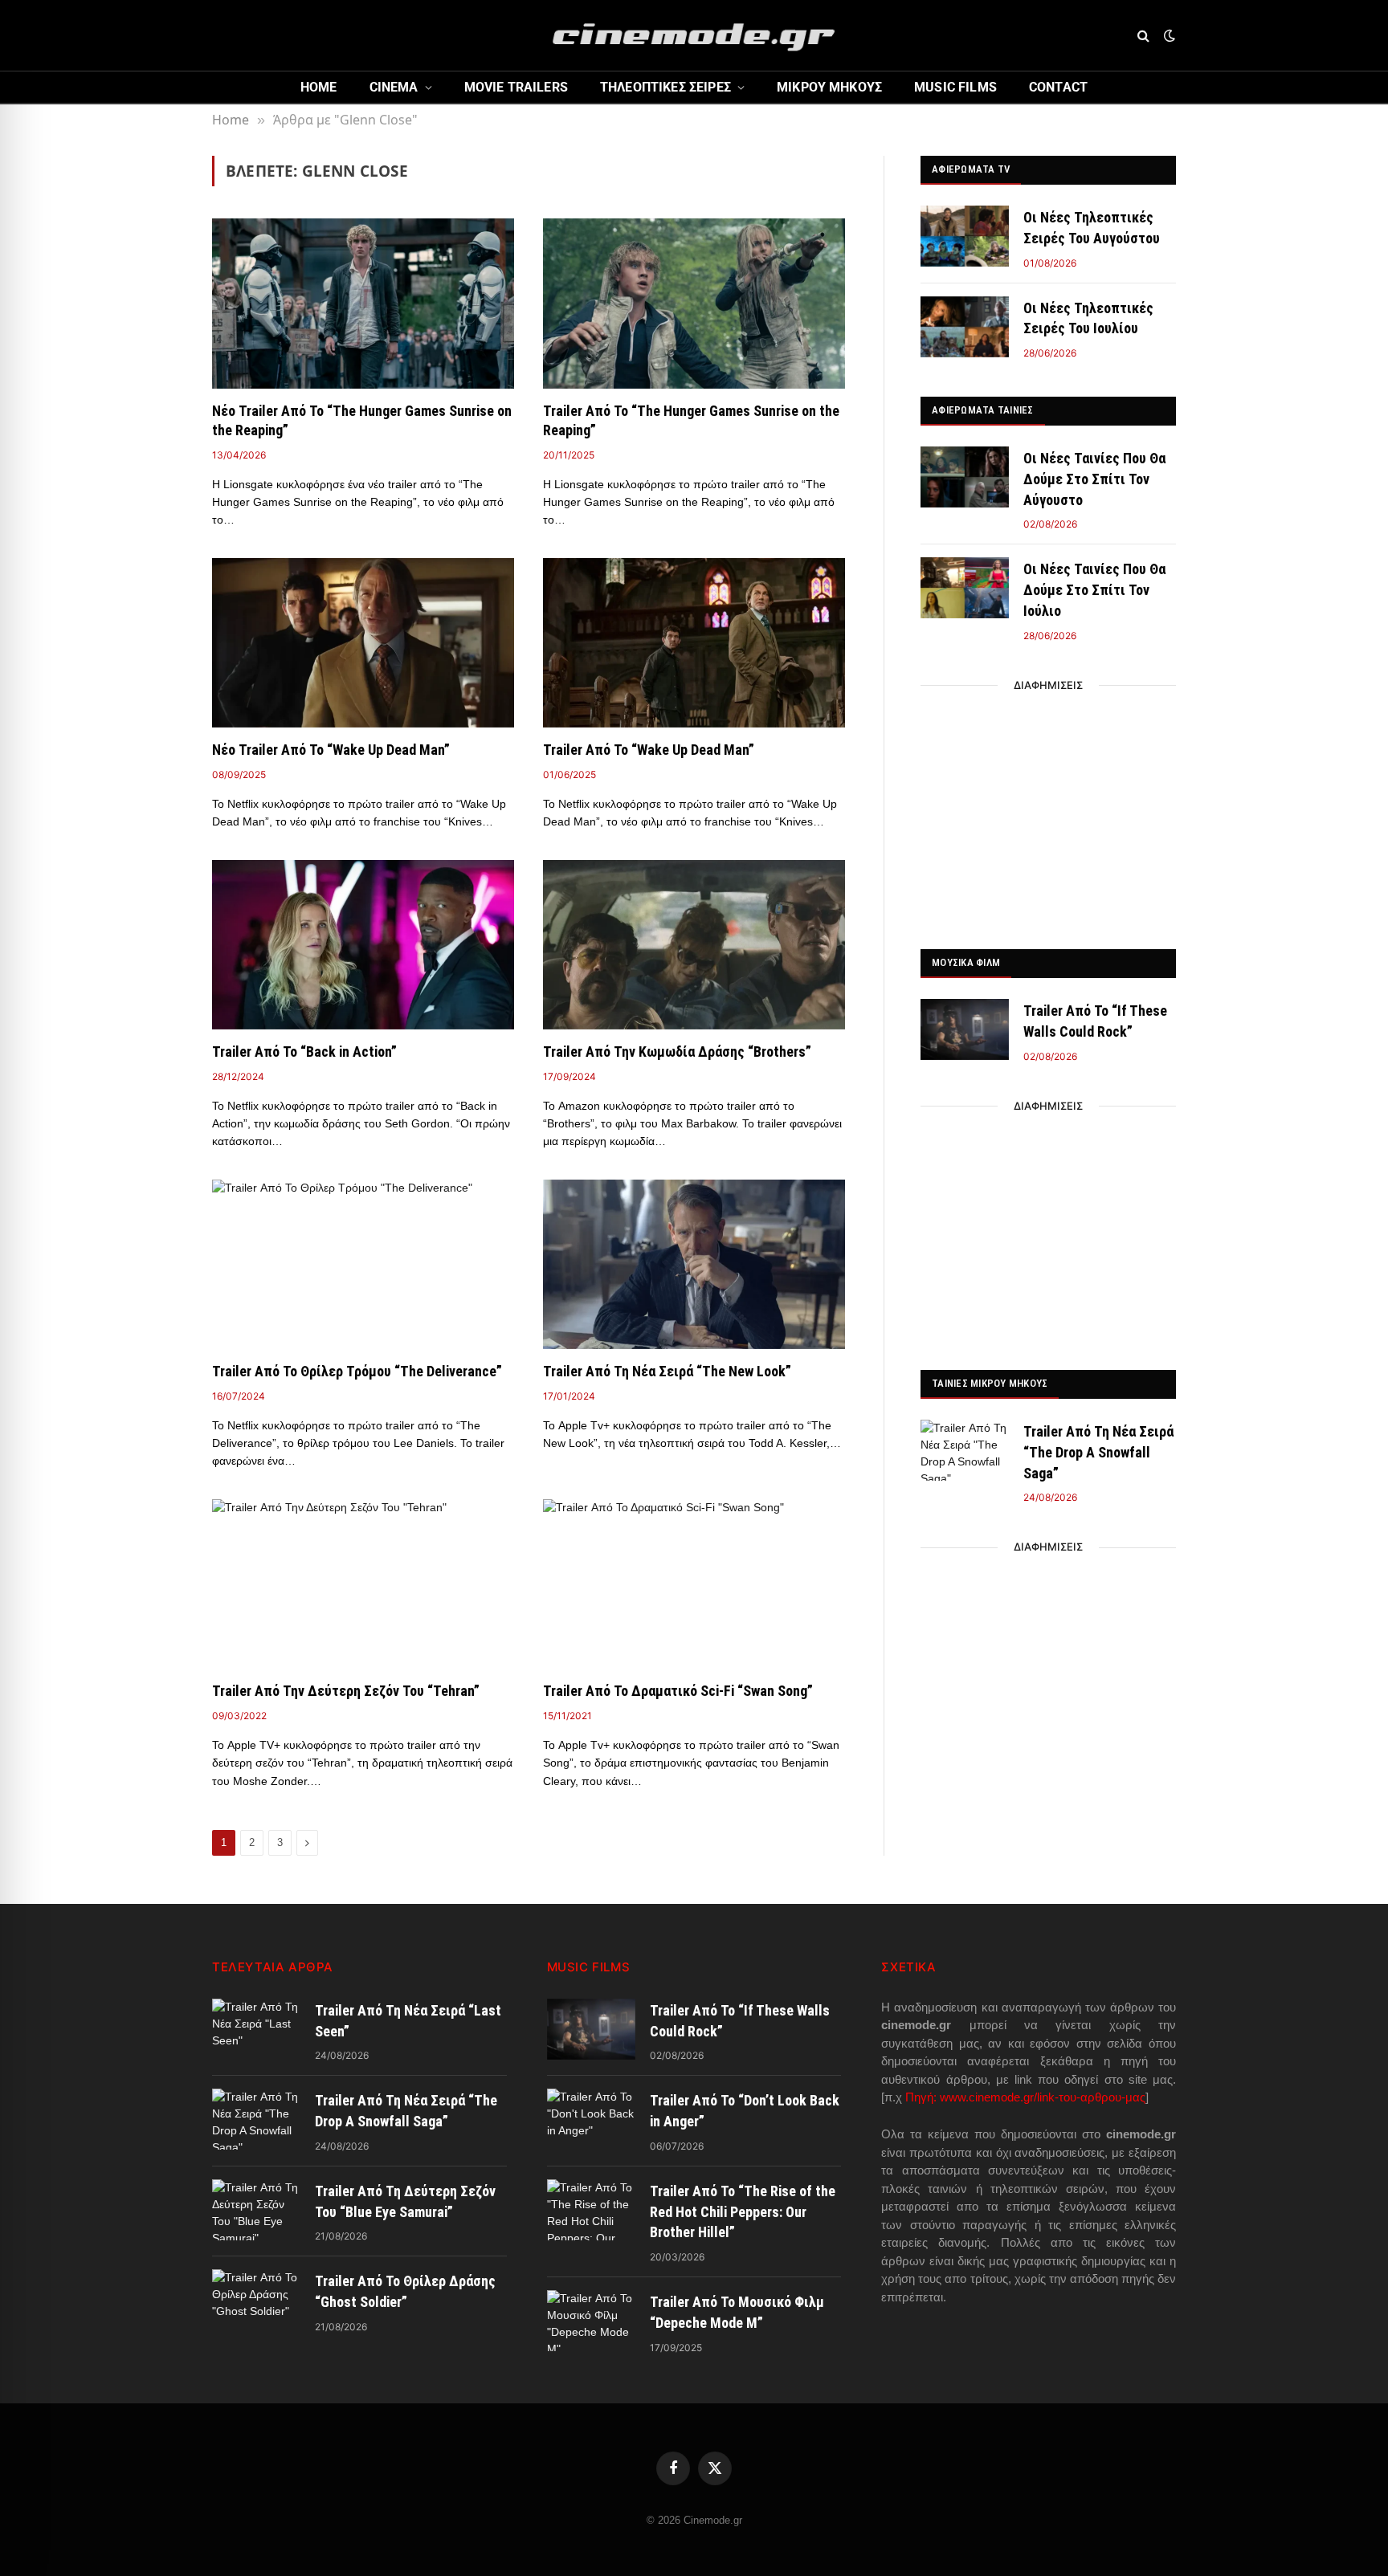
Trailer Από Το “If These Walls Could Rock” (1095, 1021)
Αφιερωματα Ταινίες (983, 410)
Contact (1058, 87)
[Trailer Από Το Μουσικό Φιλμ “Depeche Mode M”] (591, 2321)
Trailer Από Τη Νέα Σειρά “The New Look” (667, 1371)
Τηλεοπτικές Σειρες (665, 87)
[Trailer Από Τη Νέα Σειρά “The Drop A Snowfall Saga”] (965, 1450)
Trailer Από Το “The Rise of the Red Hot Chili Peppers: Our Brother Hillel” (743, 2211)
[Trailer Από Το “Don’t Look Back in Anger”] (591, 2119)
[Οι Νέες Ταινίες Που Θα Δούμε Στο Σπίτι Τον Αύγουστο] (965, 477)
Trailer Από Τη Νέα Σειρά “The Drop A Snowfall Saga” (1098, 1452)
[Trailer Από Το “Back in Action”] (363, 945)
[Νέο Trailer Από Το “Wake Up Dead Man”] (363, 643)
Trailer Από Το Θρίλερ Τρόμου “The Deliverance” (357, 1371)
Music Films (955, 87)
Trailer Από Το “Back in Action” (304, 1052)
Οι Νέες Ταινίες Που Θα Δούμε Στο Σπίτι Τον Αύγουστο (1094, 479)
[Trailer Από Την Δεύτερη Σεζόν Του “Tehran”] (363, 1584)
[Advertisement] (1048, 813)
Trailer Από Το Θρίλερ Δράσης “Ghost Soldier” (405, 2291)
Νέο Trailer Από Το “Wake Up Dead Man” (331, 750)
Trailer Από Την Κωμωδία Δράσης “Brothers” (677, 1052)
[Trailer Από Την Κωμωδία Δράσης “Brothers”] (694, 945)
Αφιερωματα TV (971, 169)
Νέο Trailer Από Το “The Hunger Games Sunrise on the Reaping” (362, 420)
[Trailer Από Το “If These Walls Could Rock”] (965, 1029)
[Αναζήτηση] (1143, 36)
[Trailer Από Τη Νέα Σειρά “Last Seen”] (256, 2029)
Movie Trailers (516, 87)
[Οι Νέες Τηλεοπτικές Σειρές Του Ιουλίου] (965, 327)
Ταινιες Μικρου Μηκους (990, 1383)
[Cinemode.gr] (694, 35)
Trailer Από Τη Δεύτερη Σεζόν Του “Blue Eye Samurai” (405, 2201)
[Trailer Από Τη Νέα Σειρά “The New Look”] (694, 1265)
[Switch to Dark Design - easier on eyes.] (1168, 35)
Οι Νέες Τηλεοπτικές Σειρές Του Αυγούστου (1092, 228)
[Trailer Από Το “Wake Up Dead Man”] (694, 643)
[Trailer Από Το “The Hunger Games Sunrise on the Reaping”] (694, 304)
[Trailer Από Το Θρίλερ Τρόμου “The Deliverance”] (363, 1265)
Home (319, 87)
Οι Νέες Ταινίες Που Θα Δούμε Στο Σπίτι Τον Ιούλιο (1094, 589)
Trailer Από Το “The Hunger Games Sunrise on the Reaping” (691, 420)
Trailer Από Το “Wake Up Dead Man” (649, 750)
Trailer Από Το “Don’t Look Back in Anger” (745, 2111)
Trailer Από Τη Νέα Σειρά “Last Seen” (408, 2021)
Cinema (394, 87)
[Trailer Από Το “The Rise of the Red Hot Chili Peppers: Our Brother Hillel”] (591, 2210)
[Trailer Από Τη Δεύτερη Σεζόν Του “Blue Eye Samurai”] (256, 2210)
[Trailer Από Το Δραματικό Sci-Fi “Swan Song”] (694, 1584)
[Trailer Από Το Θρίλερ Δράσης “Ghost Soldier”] (256, 2300)
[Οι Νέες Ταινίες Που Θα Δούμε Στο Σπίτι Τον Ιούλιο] (965, 588)
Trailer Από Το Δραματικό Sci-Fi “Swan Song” (678, 1691)
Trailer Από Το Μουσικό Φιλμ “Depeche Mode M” (737, 2312)
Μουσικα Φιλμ (966, 962)
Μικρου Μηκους (829, 87)
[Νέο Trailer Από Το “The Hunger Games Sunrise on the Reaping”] (363, 304)
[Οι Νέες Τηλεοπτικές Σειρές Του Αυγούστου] (965, 236)
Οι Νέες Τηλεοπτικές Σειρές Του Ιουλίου (1088, 318)
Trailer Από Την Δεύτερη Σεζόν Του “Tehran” (346, 1691)
